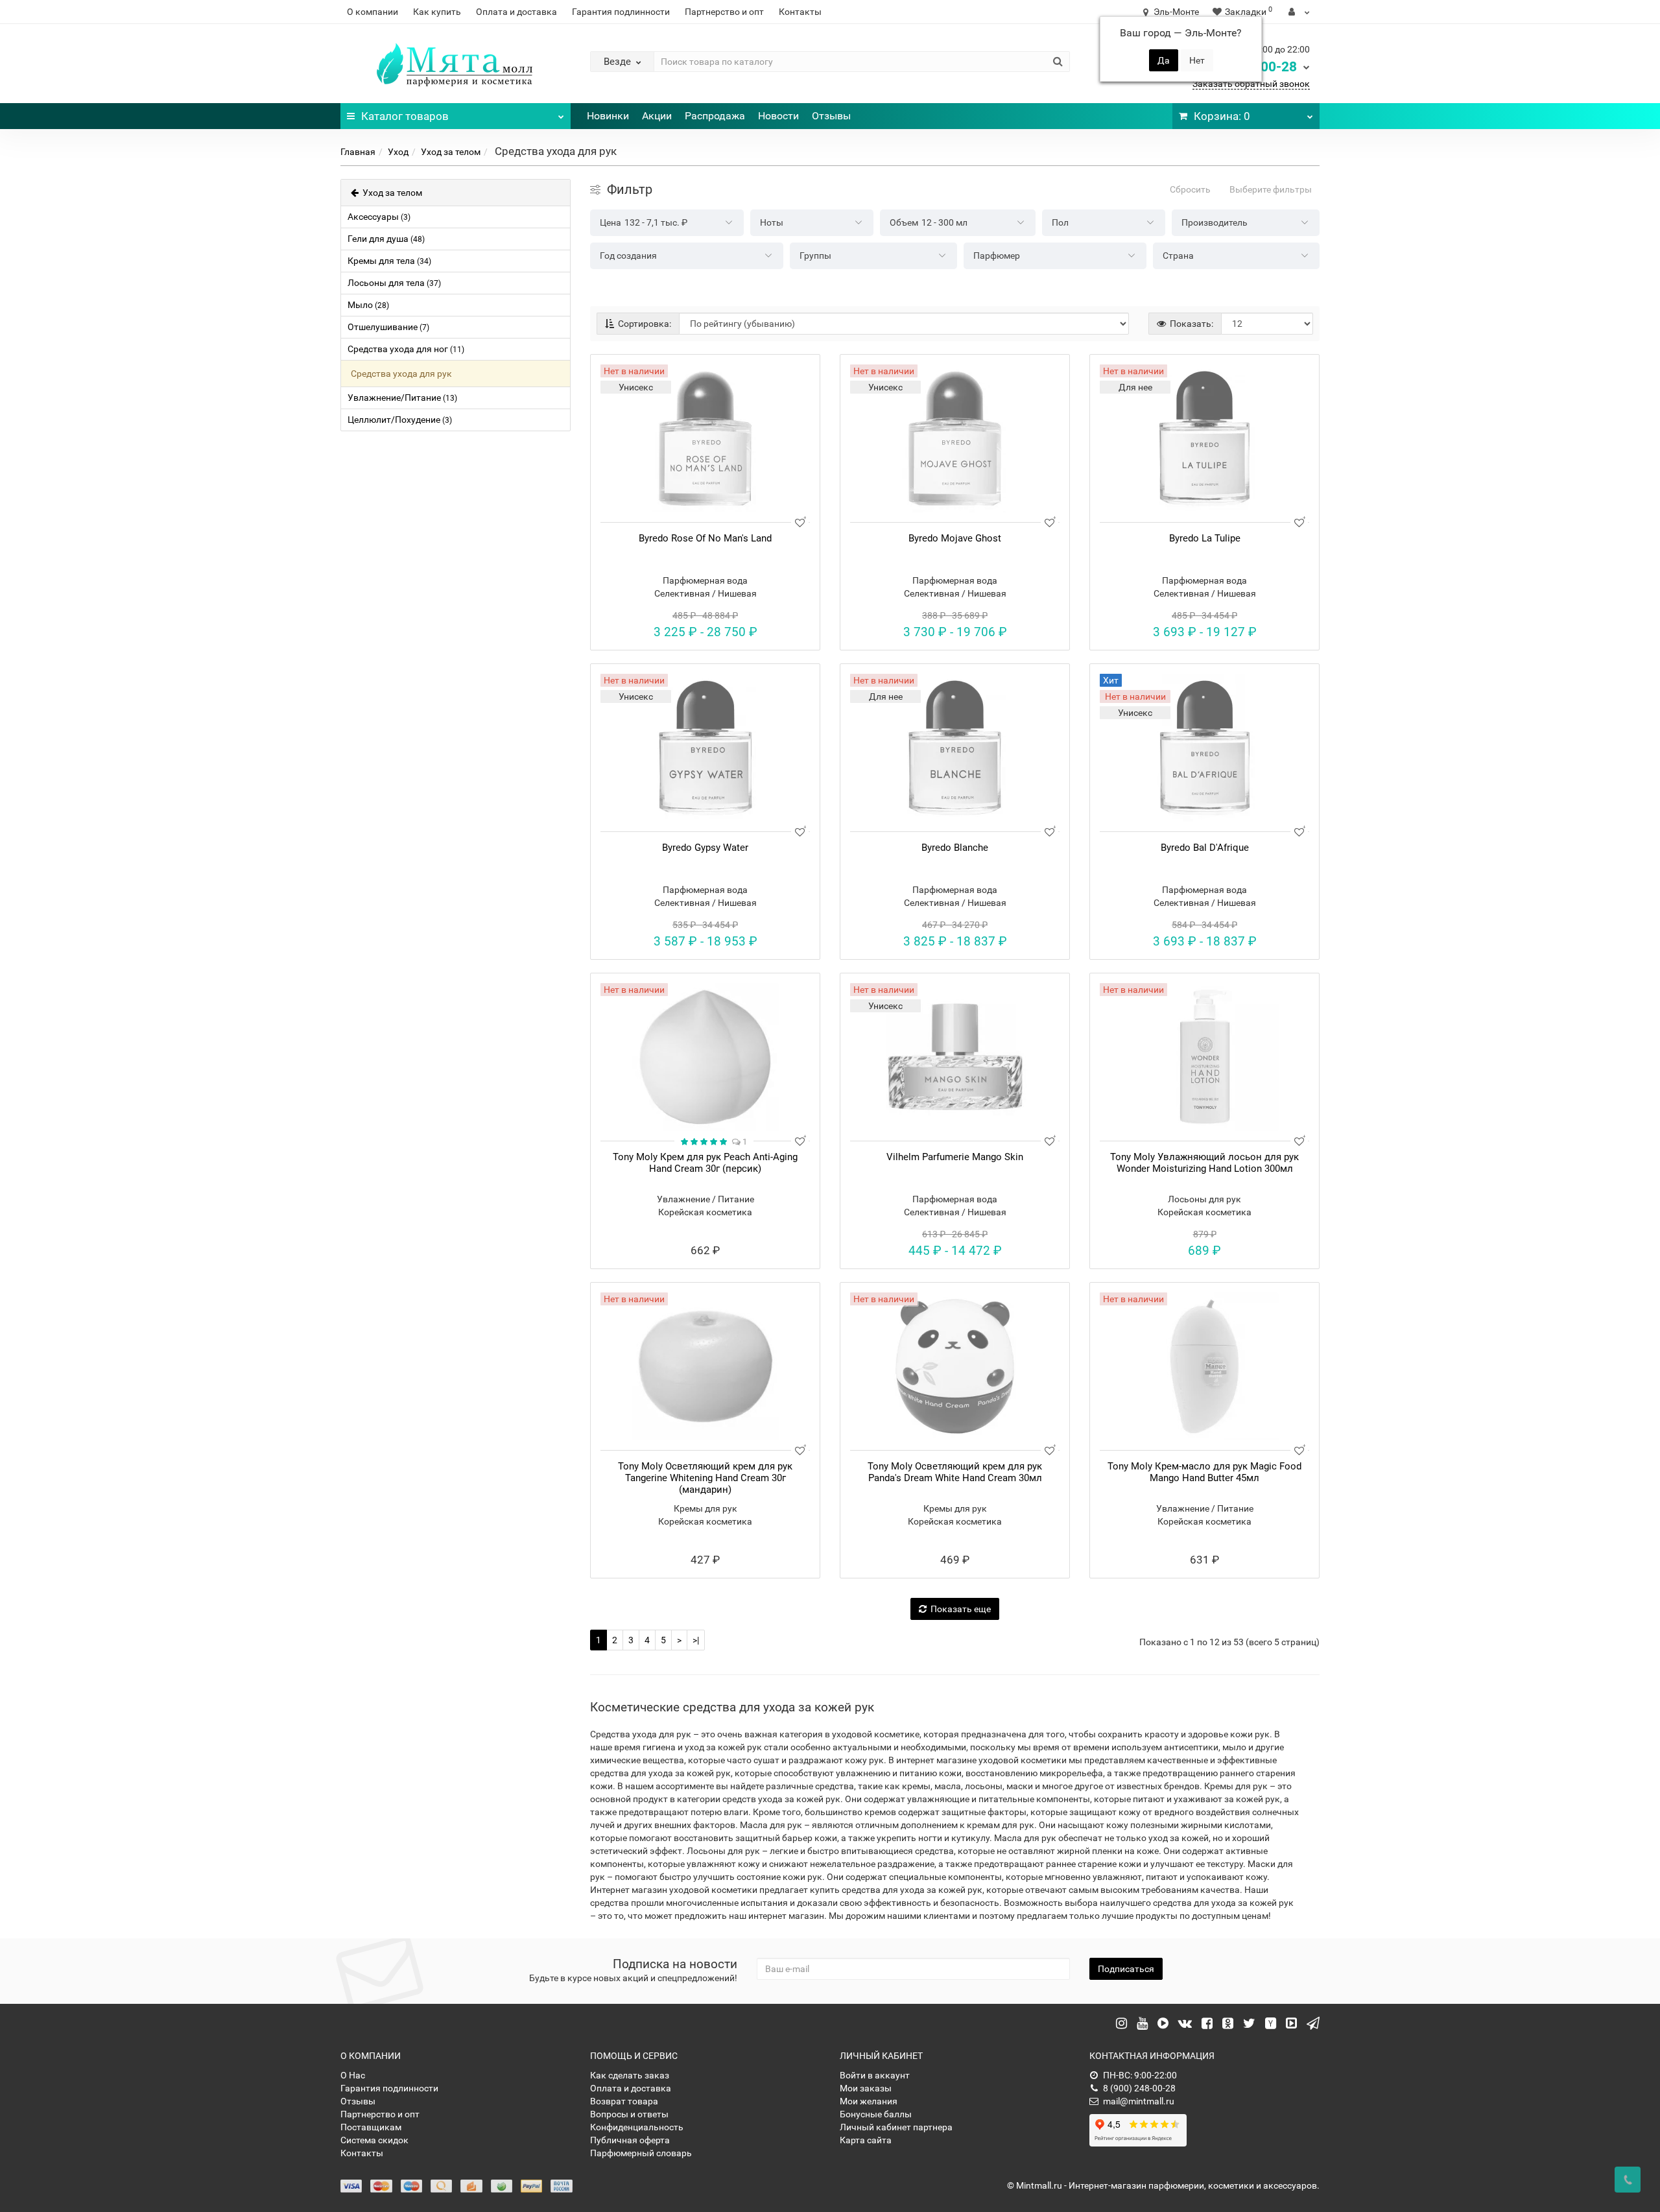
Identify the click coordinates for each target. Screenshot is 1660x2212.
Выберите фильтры (1271, 189)
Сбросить (1190, 189)
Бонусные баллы (876, 2114)
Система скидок (374, 2140)
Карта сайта (866, 2140)
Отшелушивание (388, 327)
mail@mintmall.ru (1139, 2101)
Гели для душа (386, 239)
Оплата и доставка (516, 12)
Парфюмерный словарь (641, 2153)
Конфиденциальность (637, 2127)
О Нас (353, 2075)
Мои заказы (866, 2088)
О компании (373, 12)
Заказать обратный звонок (1251, 84)
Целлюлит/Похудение (400, 420)
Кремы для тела (389, 261)
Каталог (405, 116)
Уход (398, 152)
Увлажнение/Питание (402, 398)
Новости (778, 116)
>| (696, 1640)
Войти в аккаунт (875, 2075)
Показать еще (961, 1609)
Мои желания (869, 2101)
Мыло (368, 305)
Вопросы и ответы (629, 2114)
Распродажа (715, 116)
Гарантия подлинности (621, 12)
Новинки (608, 116)
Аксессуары (379, 217)
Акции (657, 116)
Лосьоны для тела (394, 283)
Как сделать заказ (630, 2075)
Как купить (437, 12)
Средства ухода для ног (406, 349)
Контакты (800, 12)
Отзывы (831, 116)
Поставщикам (371, 2127)
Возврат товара (624, 2101)
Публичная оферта (630, 2140)
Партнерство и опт (724, 12)
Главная (358, 152)
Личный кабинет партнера (896, 2127)
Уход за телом (451, 152)
